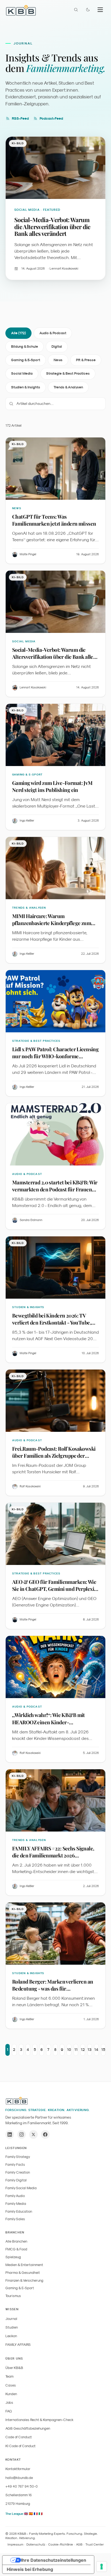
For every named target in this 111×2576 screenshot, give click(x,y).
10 (69, 2050)
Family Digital (16, 2180)
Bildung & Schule (25, 346)
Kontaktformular (18, 2469)
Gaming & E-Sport (26, 360)
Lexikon (11, 2336)
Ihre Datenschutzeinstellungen (54, 2560)
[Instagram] (22, 2134)
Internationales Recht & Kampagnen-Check (39, 2420)
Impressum (15, 2544)
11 (76, 2050)
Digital (57, 346)
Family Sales (15, 2219)
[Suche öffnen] (76, 10)
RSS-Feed (20, 118)
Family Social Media (21, 2188)
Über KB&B (14, 2368)
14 (96, 2050)
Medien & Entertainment (24, 2265)
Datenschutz (36, 2544)
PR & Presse (86, 360)
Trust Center (95, 2544)
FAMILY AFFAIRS (18, 2345)
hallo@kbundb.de (19, 2478)
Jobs (9, 2403)
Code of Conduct (19, 2437)
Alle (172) (18, 333)
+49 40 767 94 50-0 (22, 2486)
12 (83, 2050)
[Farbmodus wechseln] (88, 10)
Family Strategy (18, 2157)
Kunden (11, 2394)
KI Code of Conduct (20, 2446)
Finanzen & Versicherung (24, 2280)
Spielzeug (13, 2257)
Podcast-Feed (51, 118)
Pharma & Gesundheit (23, 2273)
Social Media (22, 373)
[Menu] (100, 10)
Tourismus (13, 2296)
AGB (79, 2544)
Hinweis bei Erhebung (30, 2569)
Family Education (19, 2211)
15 (103, 2050)
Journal (11, 2319)
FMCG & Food (16, 2249)
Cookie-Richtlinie (61, 2544)
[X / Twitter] (33, 2134)
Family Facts (15, 2165)
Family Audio (15, 2196)
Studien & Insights (26, 387)
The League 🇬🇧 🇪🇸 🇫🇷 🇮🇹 (24, 2514)
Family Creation (18, 2172)
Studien (12, 2327)
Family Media (16, 2204)
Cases (11, 2385)
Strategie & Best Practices (68, 373)
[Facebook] (45, 2134)
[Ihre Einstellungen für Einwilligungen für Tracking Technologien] (102, 2567)
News (58, 360)
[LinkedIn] (10, 2134)
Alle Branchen (16, 2241)
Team (9, 2376)
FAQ (9, 2411)
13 (90, 2050)
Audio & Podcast (53, 333)
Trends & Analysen (68, 387)
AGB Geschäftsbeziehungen (28, 2428)
